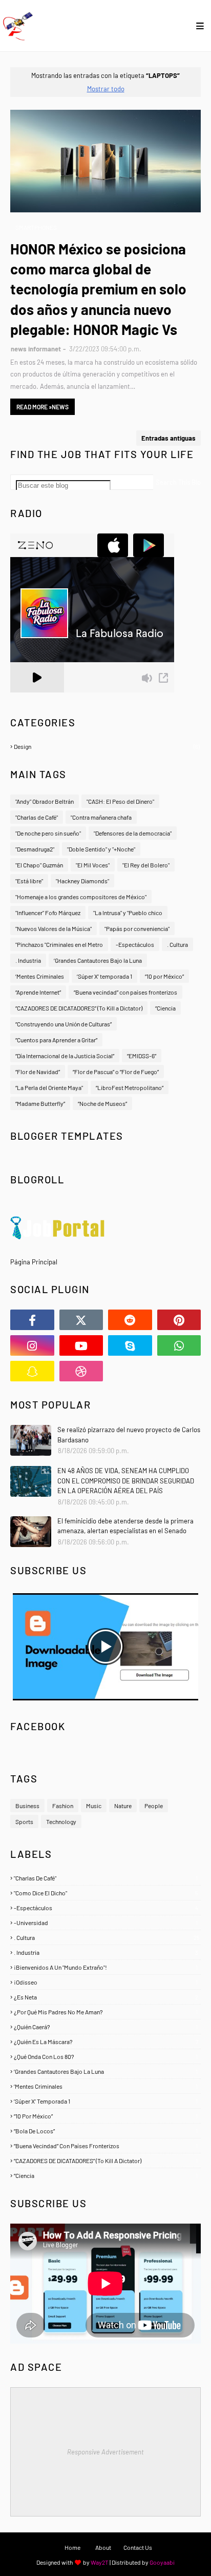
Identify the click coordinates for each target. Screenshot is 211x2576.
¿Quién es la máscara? (106, 2042)
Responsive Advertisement (105, 2452)
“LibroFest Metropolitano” (130, 1087)
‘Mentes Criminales (40, 976)
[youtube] (81, 1345)
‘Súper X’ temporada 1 (104, 976)
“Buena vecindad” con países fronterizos (125, 992)
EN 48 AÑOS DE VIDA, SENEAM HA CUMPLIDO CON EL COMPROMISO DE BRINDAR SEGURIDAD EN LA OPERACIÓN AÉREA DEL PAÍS (126, 1481)
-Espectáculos (135, 944)
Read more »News (43, 407)
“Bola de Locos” (106, 2131)
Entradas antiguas (168, 438)
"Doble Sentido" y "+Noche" (101, 849)
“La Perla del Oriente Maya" (49, 1087)
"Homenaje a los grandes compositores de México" (81, 897)
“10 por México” (164, 976)
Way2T (100, 2562)
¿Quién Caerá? (106, 2027)
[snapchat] (32, 1371)
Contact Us (138, 2547)
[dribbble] (81, 1371)
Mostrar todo (106, 89)
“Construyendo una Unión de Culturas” (64, 1024)
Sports (24, 1821)
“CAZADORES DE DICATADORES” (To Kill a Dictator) (79, 1008)
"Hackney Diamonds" (82, 881)
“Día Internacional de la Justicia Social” (65, 1056)
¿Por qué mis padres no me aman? (106, 2012)
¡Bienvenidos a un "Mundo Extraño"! (106, 1967)
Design (107, 746)
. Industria (28, 960)
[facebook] (32, 1320)
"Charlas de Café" (37, 817)
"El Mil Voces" (93, 865)
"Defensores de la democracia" (133, 833)
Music (94, 1806)
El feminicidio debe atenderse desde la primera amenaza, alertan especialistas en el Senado (125, 1526)
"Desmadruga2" (35, 849)
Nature (123, 1806)
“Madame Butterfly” (40, 1103)
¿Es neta (106, 1997)
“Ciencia (165, 1008)
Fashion (63, 1806)
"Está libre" (29, 881)
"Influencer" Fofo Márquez (48, 913)
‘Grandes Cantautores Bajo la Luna (98, 960)
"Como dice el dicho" (106, 1893)
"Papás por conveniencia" (137, 928)
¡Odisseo (106, 1982)
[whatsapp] (179, 1345)
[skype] (130, 1345)
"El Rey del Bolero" (146, 865)
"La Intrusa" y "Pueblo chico (128, 913)
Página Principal (34, 1262)
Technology (61, 1821)
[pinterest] (179, 1320)
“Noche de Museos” (102, 1103)
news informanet (36, 349)
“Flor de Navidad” (38, 1072)
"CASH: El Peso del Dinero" (120, 801)
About (103, 2547)
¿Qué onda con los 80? (106, 2056)
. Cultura (177, 944)
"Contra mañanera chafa (101, 817)
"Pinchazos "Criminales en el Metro (59, 944)
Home (72, 2547)
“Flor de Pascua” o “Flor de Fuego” (116, 1072)
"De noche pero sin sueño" (48, 833)
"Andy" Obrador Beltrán (45, 801)
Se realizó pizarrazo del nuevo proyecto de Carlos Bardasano (129, 1435)
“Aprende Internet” (38, 992)
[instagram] (32, 1345)
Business (27, 1806)
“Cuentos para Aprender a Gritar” (56, 1040)
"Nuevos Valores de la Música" (54, 928)
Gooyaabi (162, 2562)
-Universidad (106, 1923)
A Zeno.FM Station (36, 697)
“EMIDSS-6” (142, 1056)
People (154, 1806)
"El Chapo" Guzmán (39, 865)
